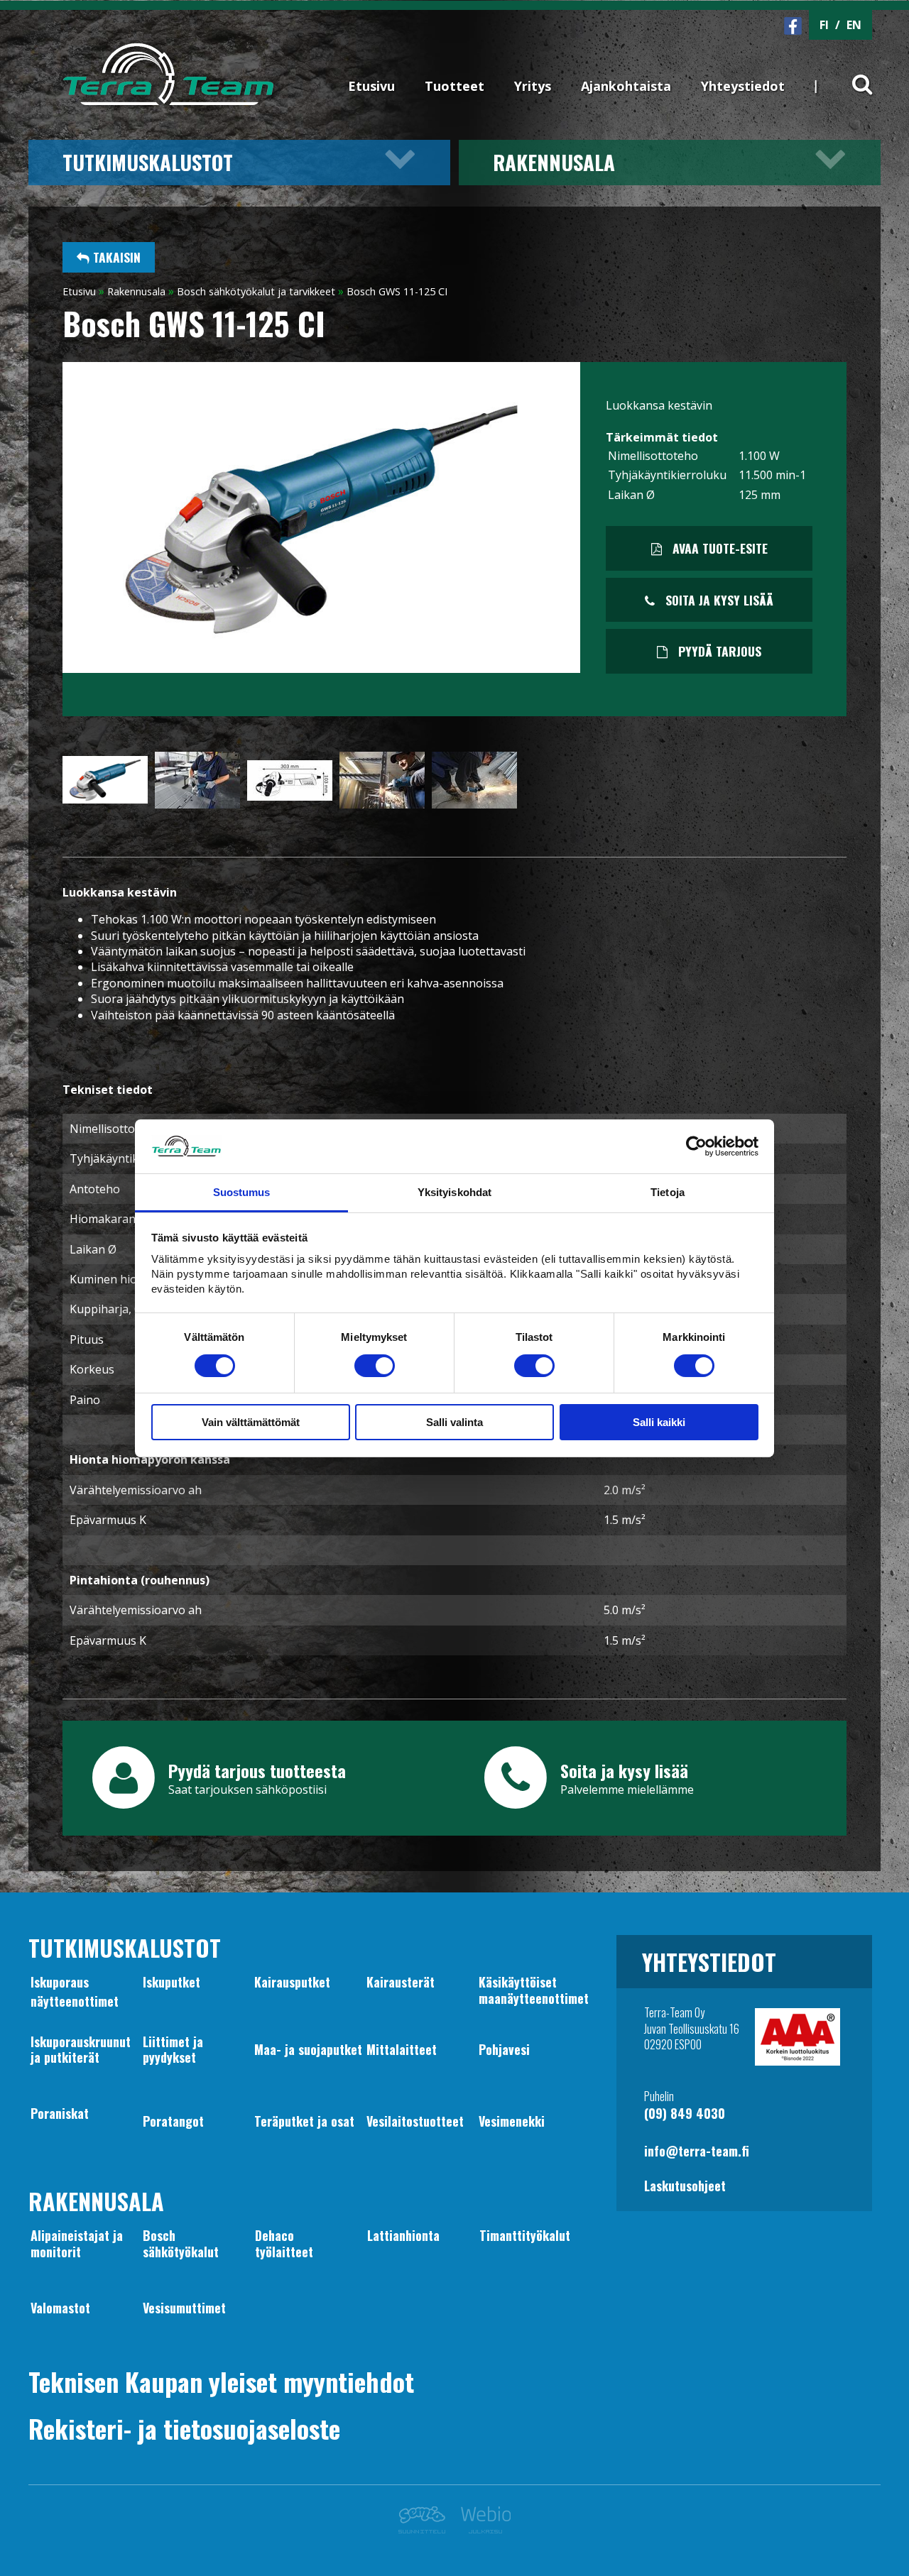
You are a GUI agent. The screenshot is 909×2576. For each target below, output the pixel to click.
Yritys (533, 86)
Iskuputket (172, 1982)
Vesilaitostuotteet (415, 2121)
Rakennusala (554, 162)
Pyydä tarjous (718, 651)
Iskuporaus (60, 1982)
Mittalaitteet (402, 2049)
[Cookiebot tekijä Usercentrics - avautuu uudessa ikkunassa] (696, 1146)
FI (824, 25)
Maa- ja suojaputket (308, 2049)
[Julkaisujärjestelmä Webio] (482, 2529)
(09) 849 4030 (685, 2113)
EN (854, 25)
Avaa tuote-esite (718, 548)
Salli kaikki (659, 1422)
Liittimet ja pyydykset (173, 2049)
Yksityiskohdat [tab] (454, 1192)
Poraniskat (60, 2113)
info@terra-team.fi (697, 2151)
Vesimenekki (512, 2121)
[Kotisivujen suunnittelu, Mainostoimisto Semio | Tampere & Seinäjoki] (426, 2529)
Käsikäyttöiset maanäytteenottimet (534, 1990)
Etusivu (371, 86)
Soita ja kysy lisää (718, 600)
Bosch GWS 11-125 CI (397, 291)
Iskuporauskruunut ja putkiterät (81, 2049)
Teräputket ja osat (304, 2121)
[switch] (375, 1366)
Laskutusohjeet (685, 2186)
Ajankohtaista (626, 86)
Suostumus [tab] (242, 1192)
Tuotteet (454, 86)
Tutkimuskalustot (148, 162)
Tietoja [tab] (668, 1192)
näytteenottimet (75, 2001)
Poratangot (173, 2121)
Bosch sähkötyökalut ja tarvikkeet (256, 291)
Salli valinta (454, 1422)
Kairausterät (401, 1982)
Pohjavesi (504, 2049)
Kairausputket (292, 1982)
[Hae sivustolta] (853, 72)
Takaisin (115, 257)
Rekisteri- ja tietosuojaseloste (184, 2428)
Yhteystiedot (743, 86)
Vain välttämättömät (251, 1422)
